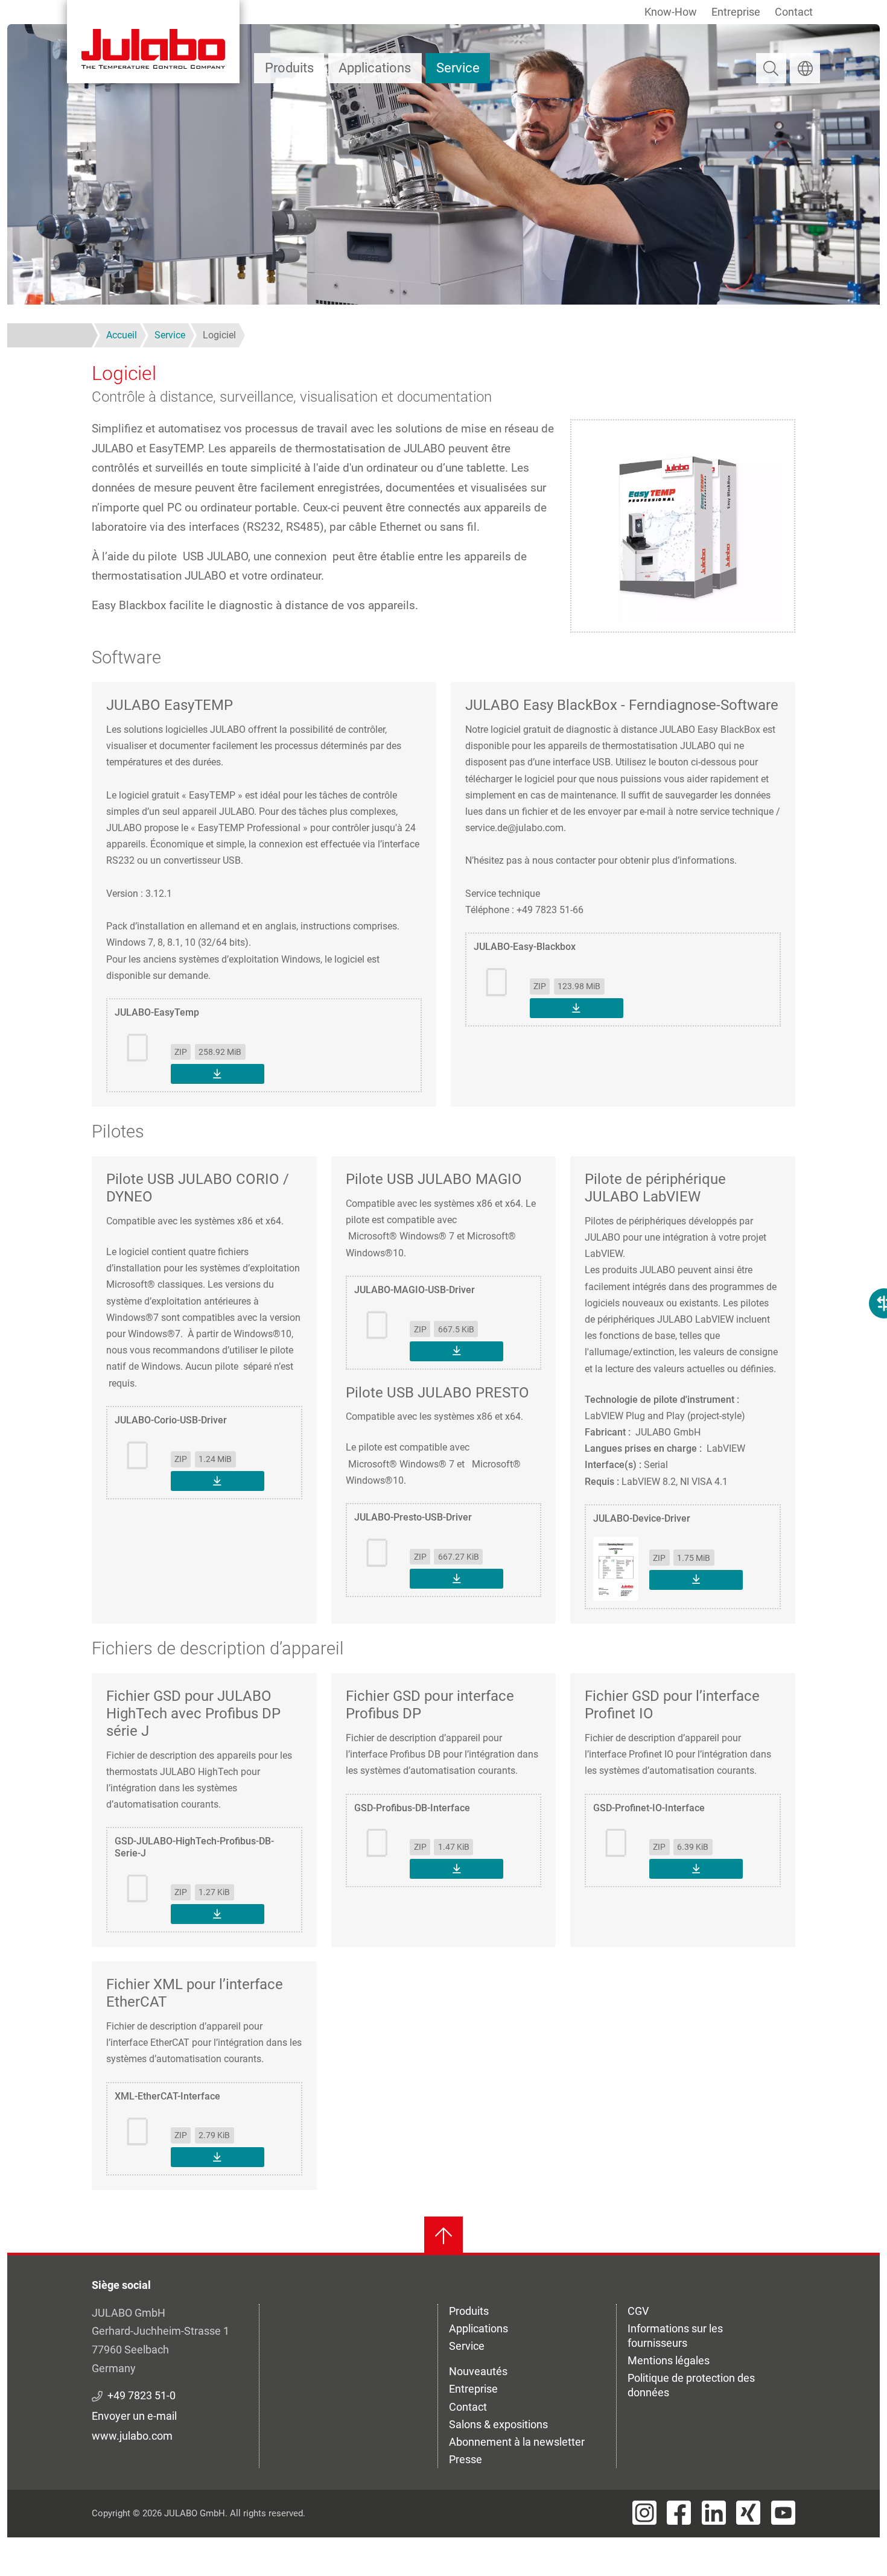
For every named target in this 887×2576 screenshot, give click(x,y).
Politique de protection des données (691, 2385)
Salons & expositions (498, 2424)
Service (458, 68)
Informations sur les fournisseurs (675, 2336)
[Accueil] (153, 42)
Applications (375, 68)
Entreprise (736, 12)
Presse (466, 2459)
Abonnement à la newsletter (517, 2442)
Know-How (671, 12)
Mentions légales (669, 2360)
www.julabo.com (132, 2436)
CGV (638, 2311)
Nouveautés (478, 2371)
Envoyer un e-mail (134, 2416)
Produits (289, 68)
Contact (794, 12)
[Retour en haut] (443, 2236)
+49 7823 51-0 (141, 2395)
